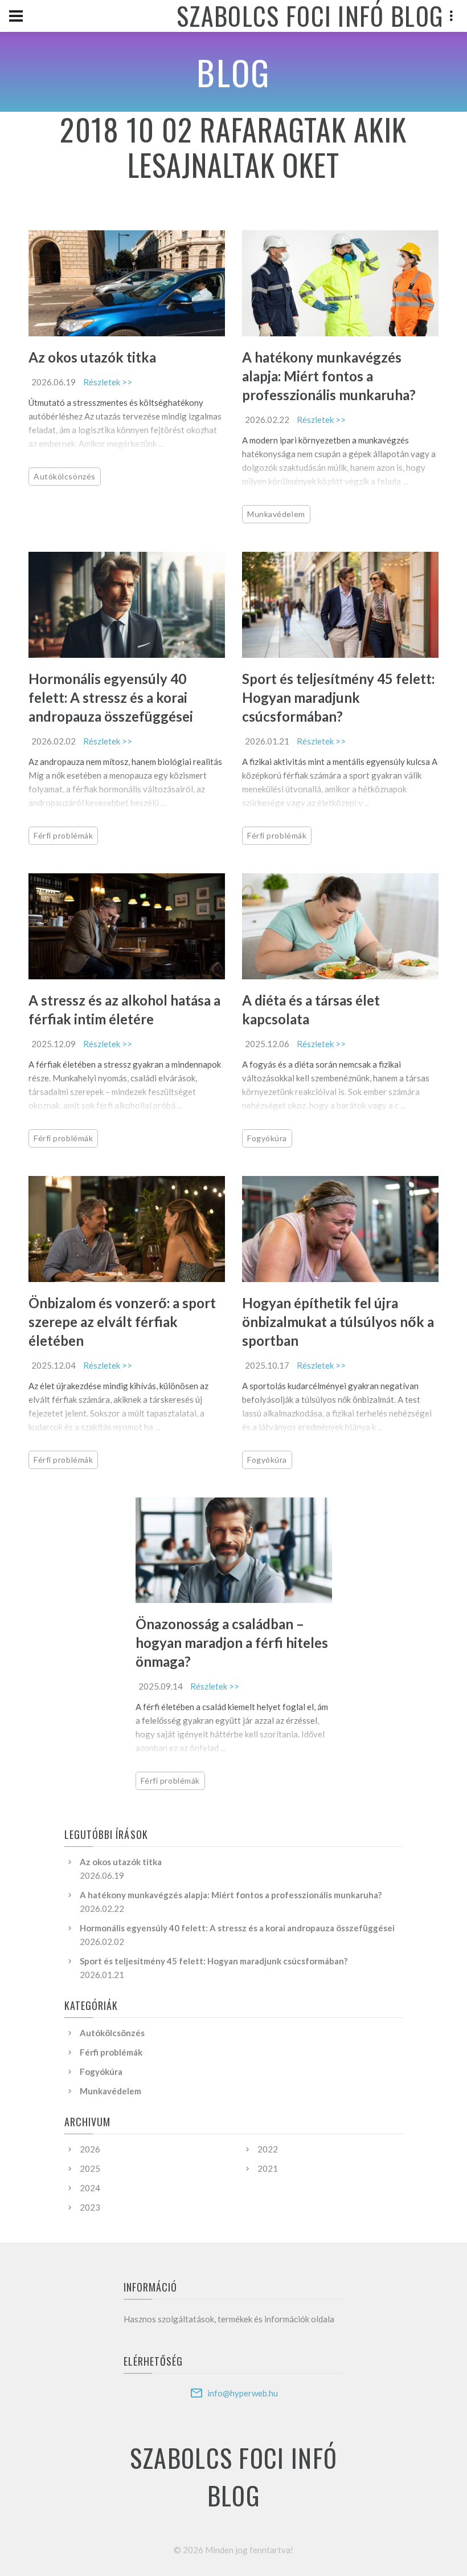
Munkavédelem (276, 514)
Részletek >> (108, 382)
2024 (90, 2188)
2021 (268, 2168)
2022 (268, 2149)
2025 (90, 2168)
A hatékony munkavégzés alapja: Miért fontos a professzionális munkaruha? (329, 376)
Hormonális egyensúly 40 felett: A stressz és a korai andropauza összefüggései (111, 697)
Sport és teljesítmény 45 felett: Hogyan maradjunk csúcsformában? (338, 697)
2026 (90, 2149)
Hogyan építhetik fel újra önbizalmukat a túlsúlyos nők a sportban (338, 1322)
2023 (90, 2207)
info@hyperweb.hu (243, 2393)
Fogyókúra (267, 1138)
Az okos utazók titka (92, 357)
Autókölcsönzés (65, 476)
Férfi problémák (63, 835)
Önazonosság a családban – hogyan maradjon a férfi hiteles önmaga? (232, 1643)
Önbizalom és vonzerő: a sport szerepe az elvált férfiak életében (122, 1322)
